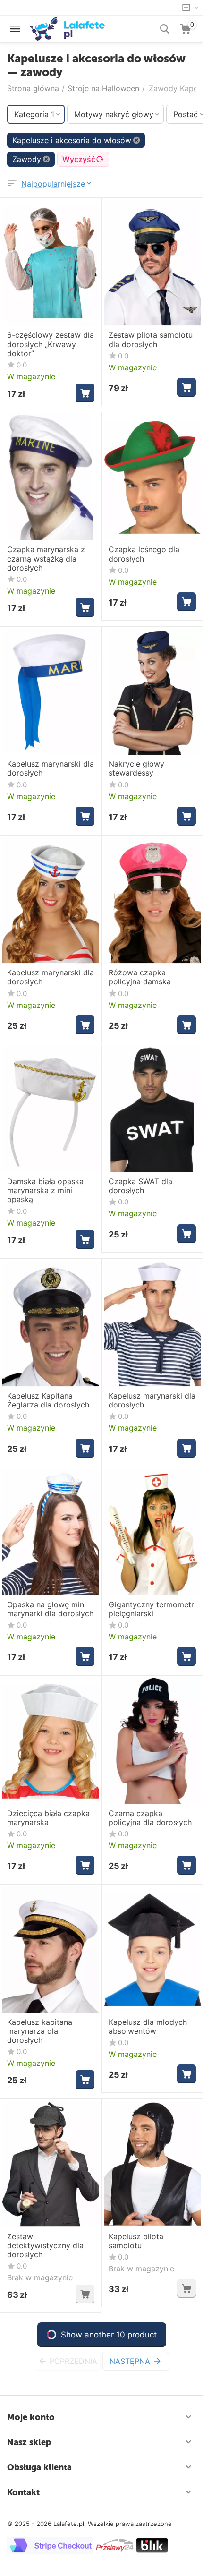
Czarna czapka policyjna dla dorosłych (150, 1818)
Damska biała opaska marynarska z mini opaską (45, 1190)
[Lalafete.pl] (68, 28)
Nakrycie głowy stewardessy (136, 768)
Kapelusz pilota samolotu (136, 2241)
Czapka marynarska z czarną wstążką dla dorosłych (46, 559)
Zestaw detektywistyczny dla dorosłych (45, 2246)
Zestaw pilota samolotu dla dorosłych (151, 340)
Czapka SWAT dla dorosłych (140, 1186)
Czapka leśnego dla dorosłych (144, 554)
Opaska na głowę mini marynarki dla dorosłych (50, 1609)
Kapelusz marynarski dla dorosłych (51, 768)
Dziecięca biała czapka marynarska (48, 1818)
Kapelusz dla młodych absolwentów (148, 2027)
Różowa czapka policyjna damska (140, 977)
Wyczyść (79, 159)
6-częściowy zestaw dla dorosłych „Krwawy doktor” (51, 344)
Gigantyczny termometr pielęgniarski (151, 1609)
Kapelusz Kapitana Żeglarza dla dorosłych (48, 1400)
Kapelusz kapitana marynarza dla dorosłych (40, 2031)
